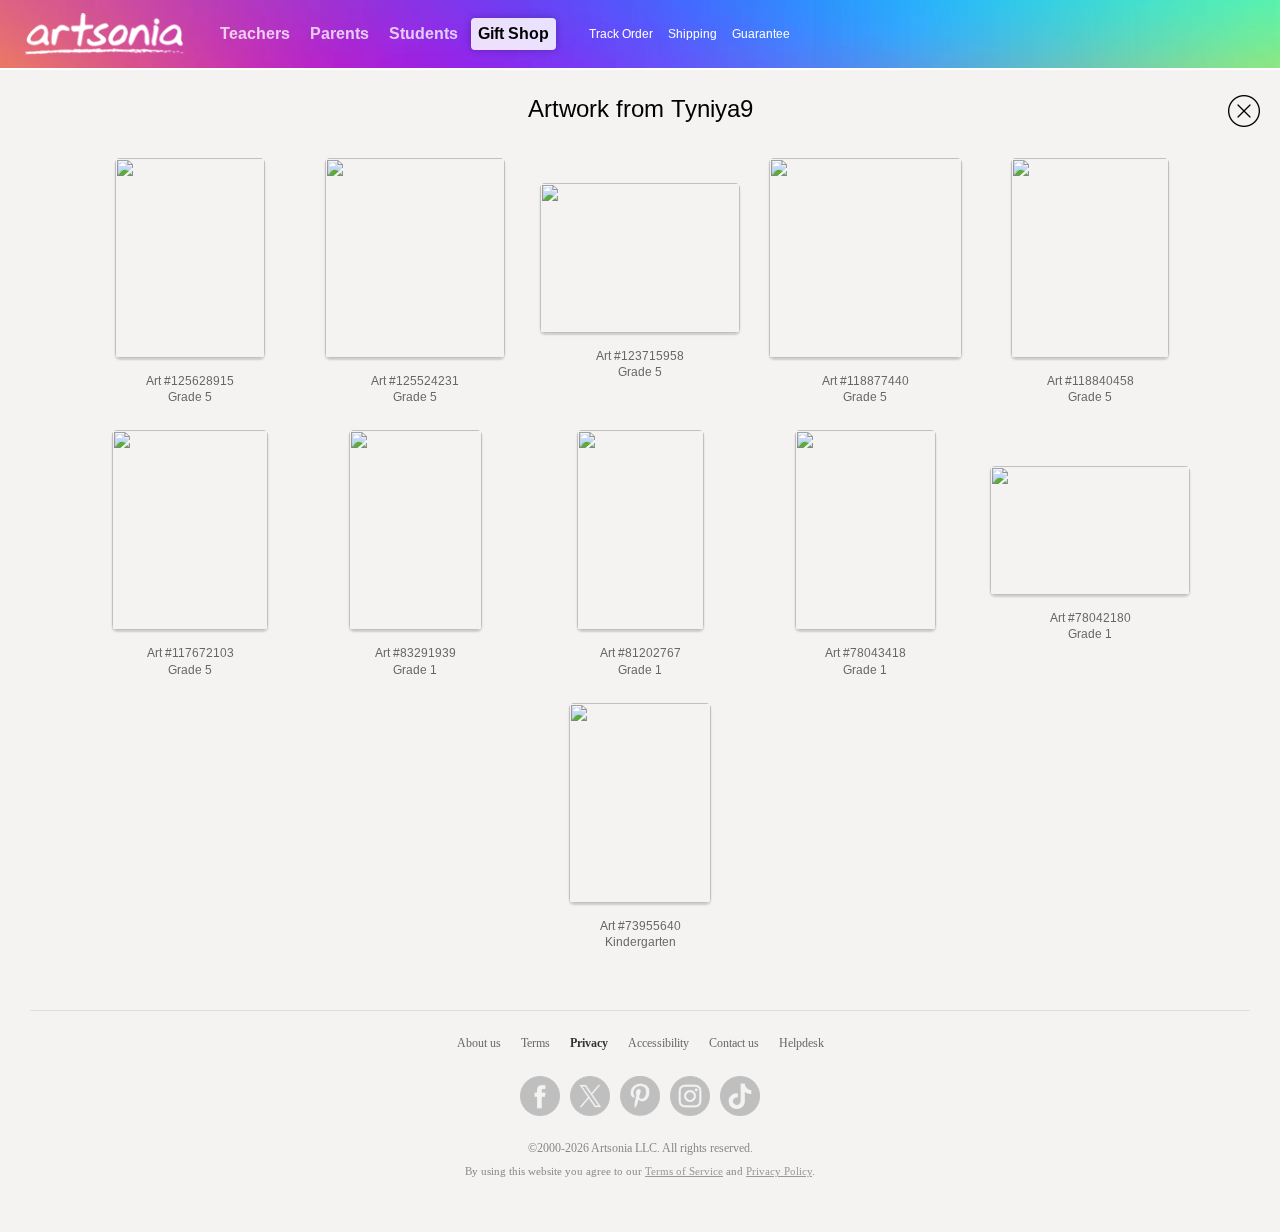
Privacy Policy (779, 1171)
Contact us (734, 1043)
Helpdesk (801, 1043)
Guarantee (761, 34)
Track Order (621, 34)
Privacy (589, 1043)
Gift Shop (513, 33)
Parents (339, 33)
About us (479, 1043)
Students (423, 33)
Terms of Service (684, 1171)
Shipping (692, 34)
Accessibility (658, 1043)
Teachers (255, 33)
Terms (535, 1043)
